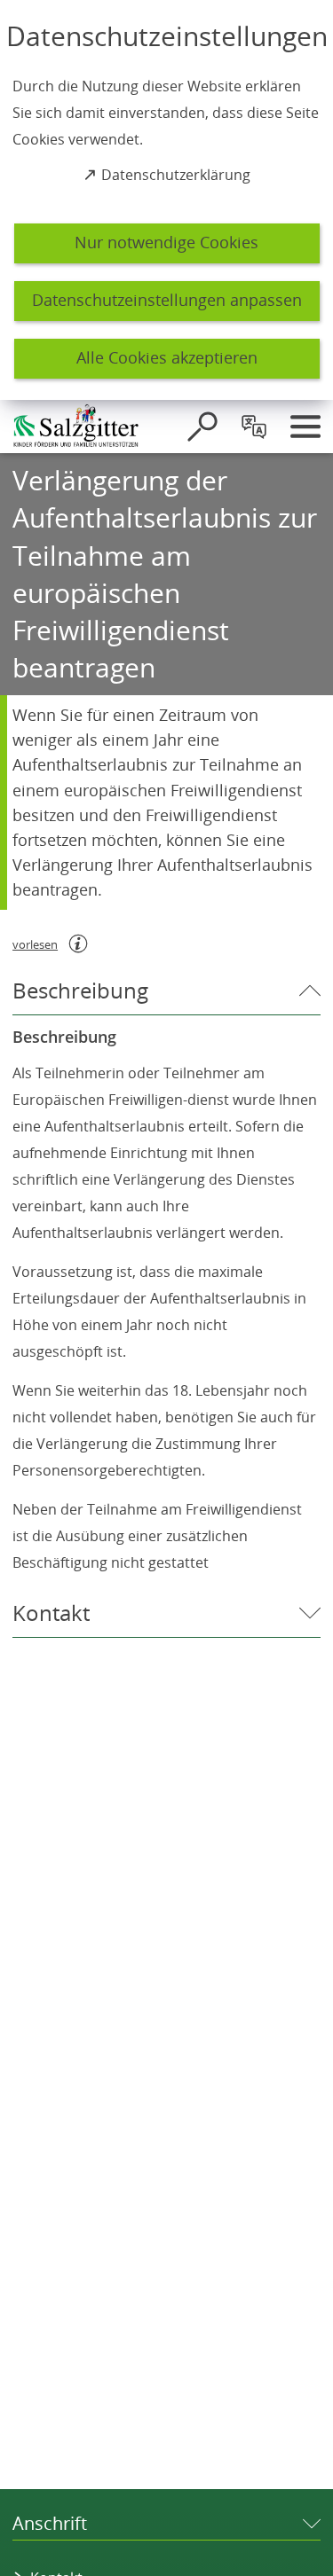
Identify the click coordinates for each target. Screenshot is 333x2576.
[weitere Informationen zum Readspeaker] (78, 943)
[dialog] (166, 200)
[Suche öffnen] (202, 427)
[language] (254, 427)
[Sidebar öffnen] (305, 427)
